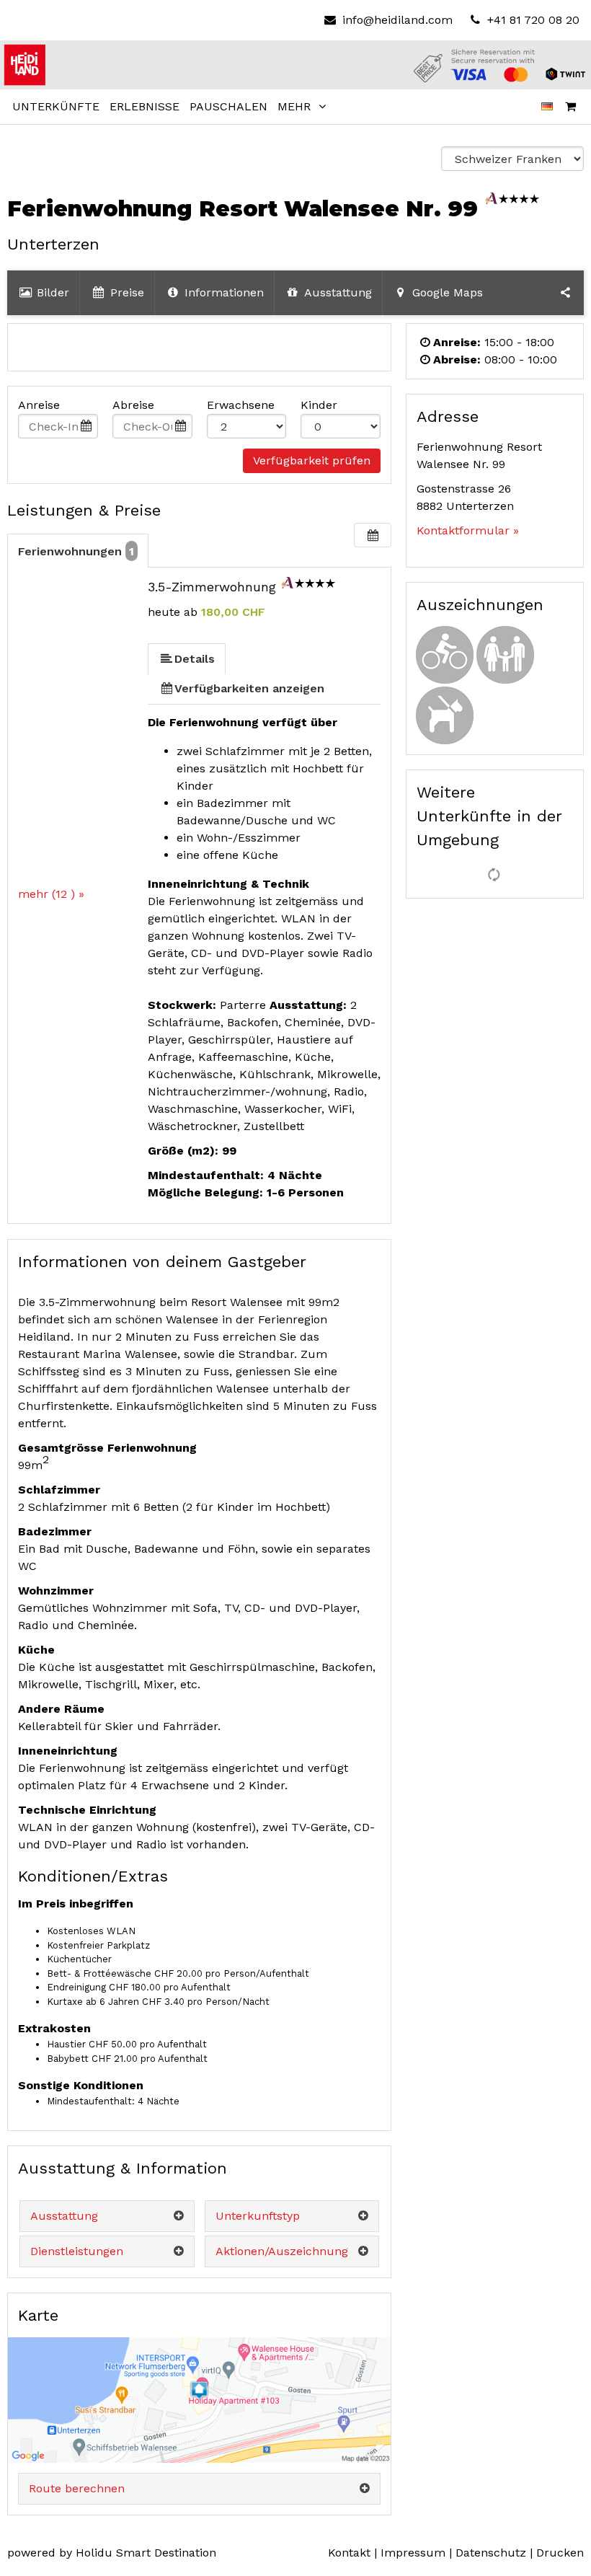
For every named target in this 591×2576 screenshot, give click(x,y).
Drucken (560, 2553)
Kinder (319, 405)
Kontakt (349, 2553)
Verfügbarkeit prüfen (312, 460)
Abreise (133, 405)
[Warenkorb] (571, 107)
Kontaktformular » (468, 530)
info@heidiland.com (397, 20)
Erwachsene (241, 405)
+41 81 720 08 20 (532, 20)
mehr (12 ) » (51, 894)
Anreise (39, 405)
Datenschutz (491, 2553)
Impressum (413, 2553)
